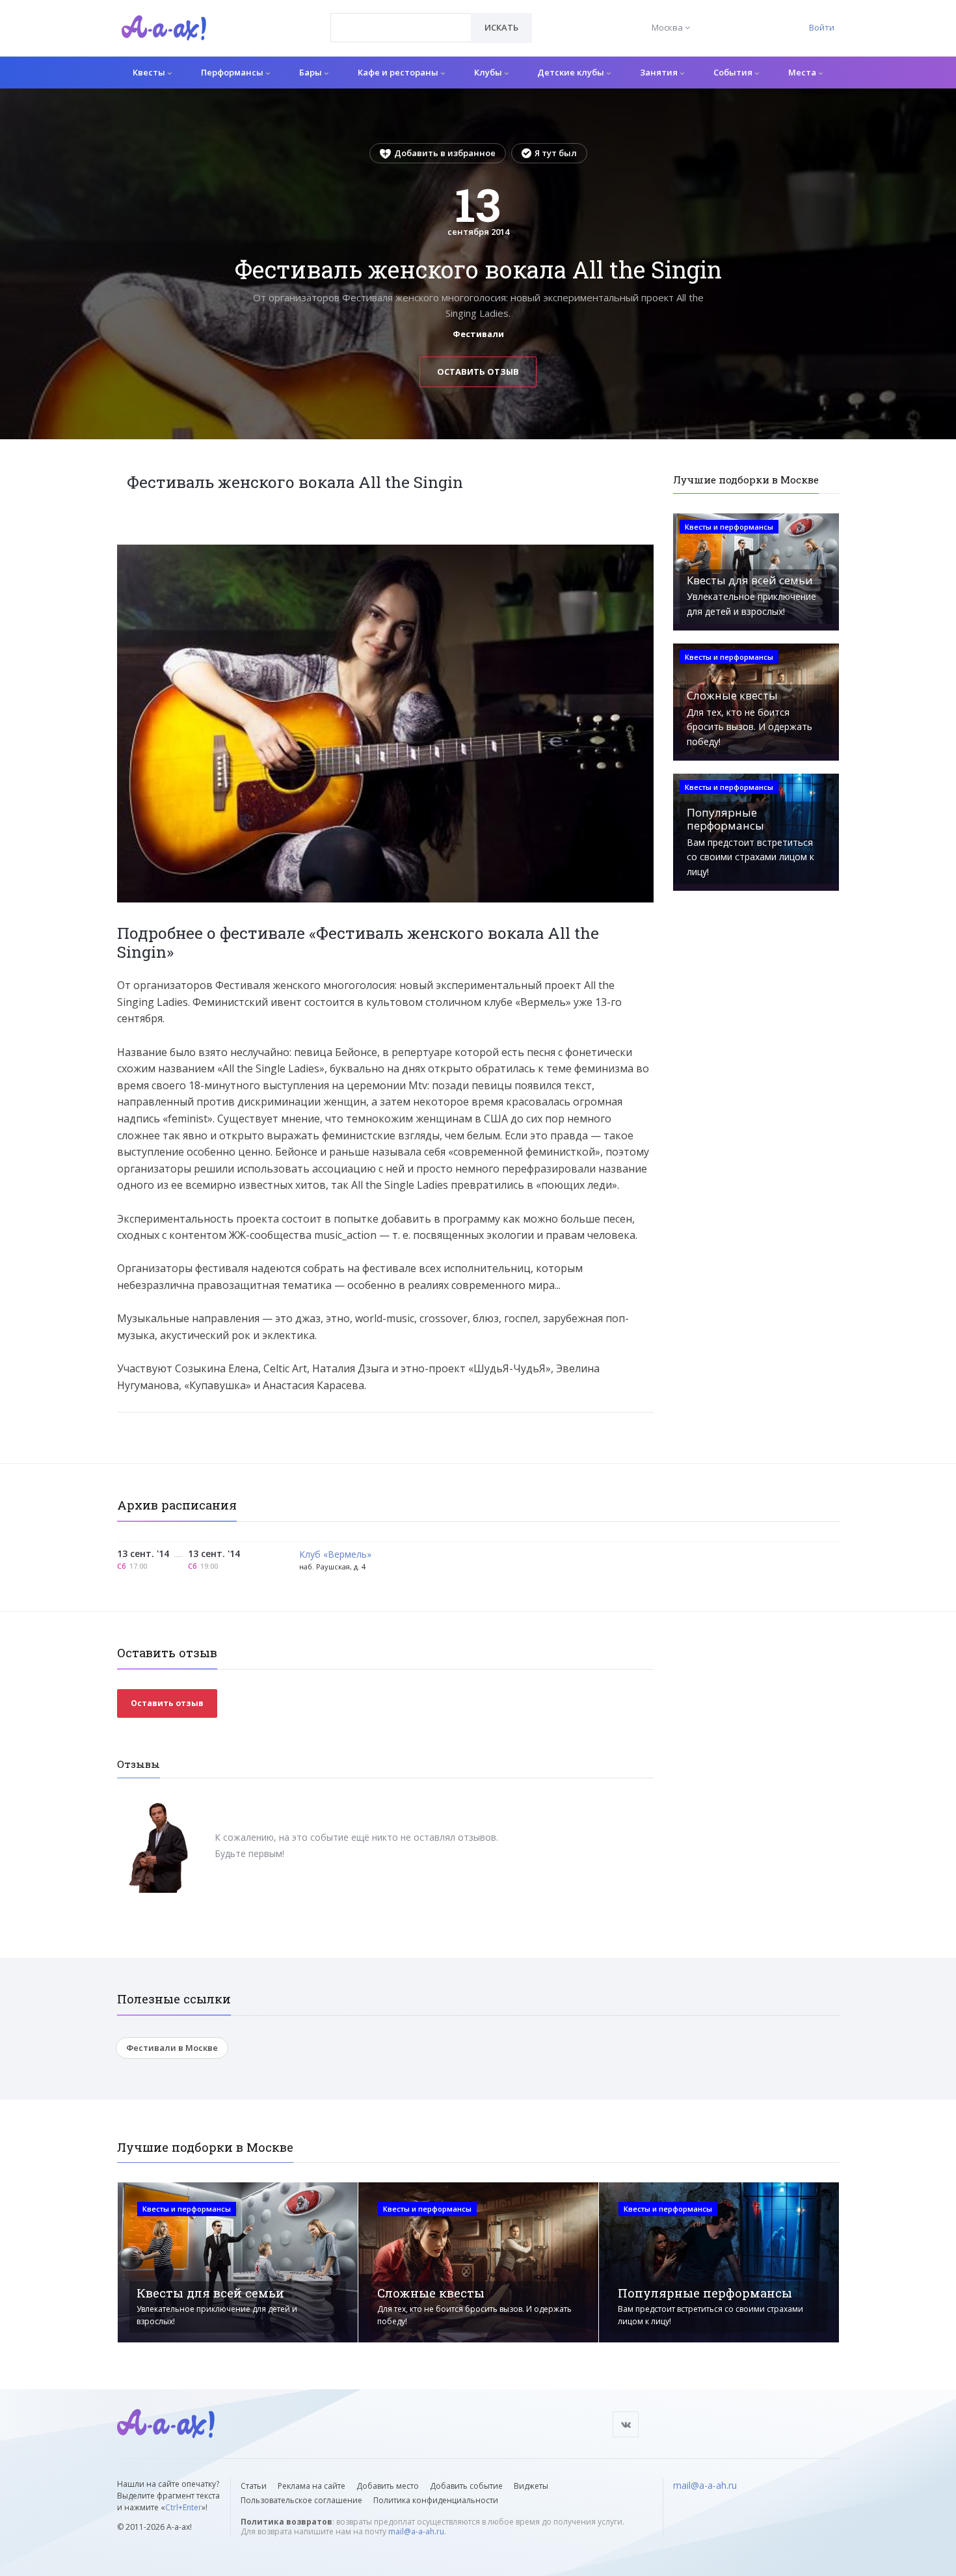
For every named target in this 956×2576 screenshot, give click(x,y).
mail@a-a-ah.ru (416, 2531)
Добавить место (388, 2486)
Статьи (254, 2486)
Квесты (150, 72)
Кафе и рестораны (399, 72)
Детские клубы (572, 72)
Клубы (489, 72)
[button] (642, 555)
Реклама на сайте (312, 2486)
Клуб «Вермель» (335, 1555)
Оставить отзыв (478, 372)
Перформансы (233, 72)
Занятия (660, 72)
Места (803, 72)
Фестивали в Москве (172, 2048)
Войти (822, 27)
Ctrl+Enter (183, 2507)
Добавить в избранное (445, 153)
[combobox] (401, 28)
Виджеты (531, 2486)
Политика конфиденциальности (436, 2500)
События (734, 72)
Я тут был (556, 153)
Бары (312, 72)
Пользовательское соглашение (301, 2500)
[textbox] (401, 18)
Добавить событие (466, 2486)
